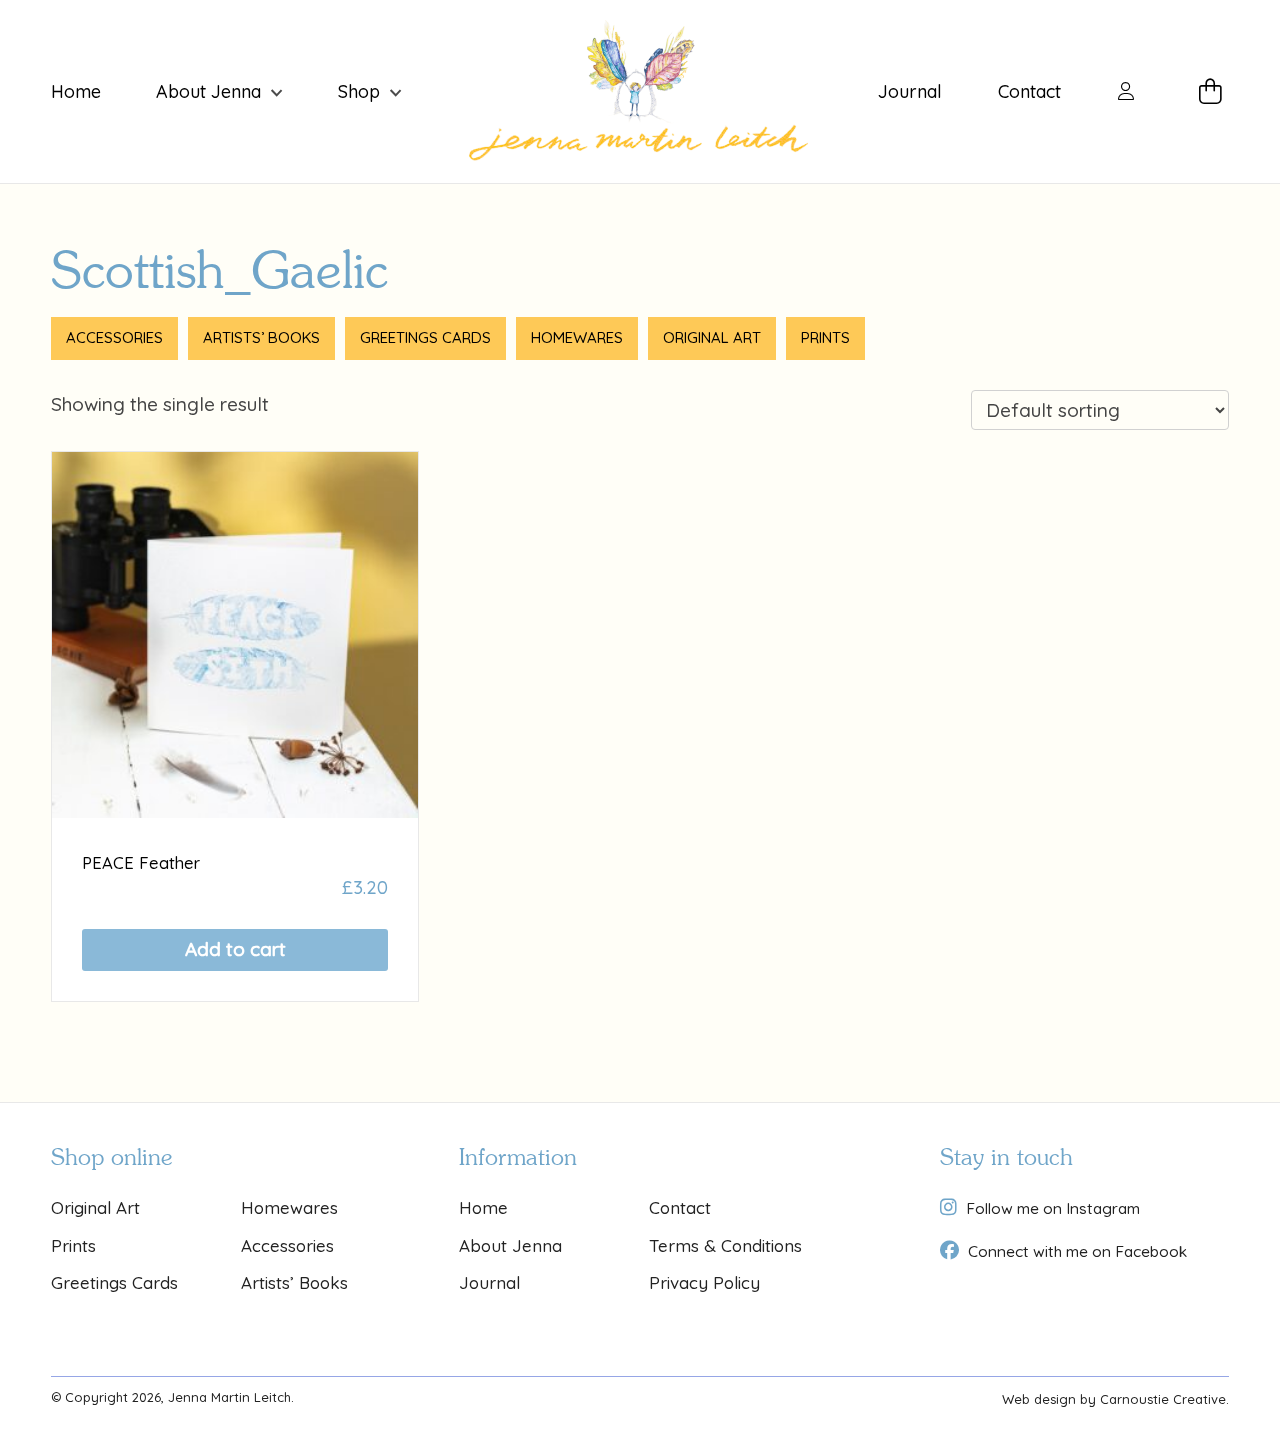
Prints (825, 337)
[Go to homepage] (639, 91)
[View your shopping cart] (1214, 92)
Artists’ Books (261, 337)
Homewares (577, 337)
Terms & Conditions (725, 1245)
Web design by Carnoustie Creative (1114, 1399)
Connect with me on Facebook (1077, 1251)
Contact (1029, 92)
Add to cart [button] (235, 949)
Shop (359, 92)
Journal (910, 92)
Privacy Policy (704, 1282)
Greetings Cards (425, 337)
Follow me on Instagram (1053, 1208)
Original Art (712, 337)
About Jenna (208, 92)
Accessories (114, 337)
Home (76, 92)
